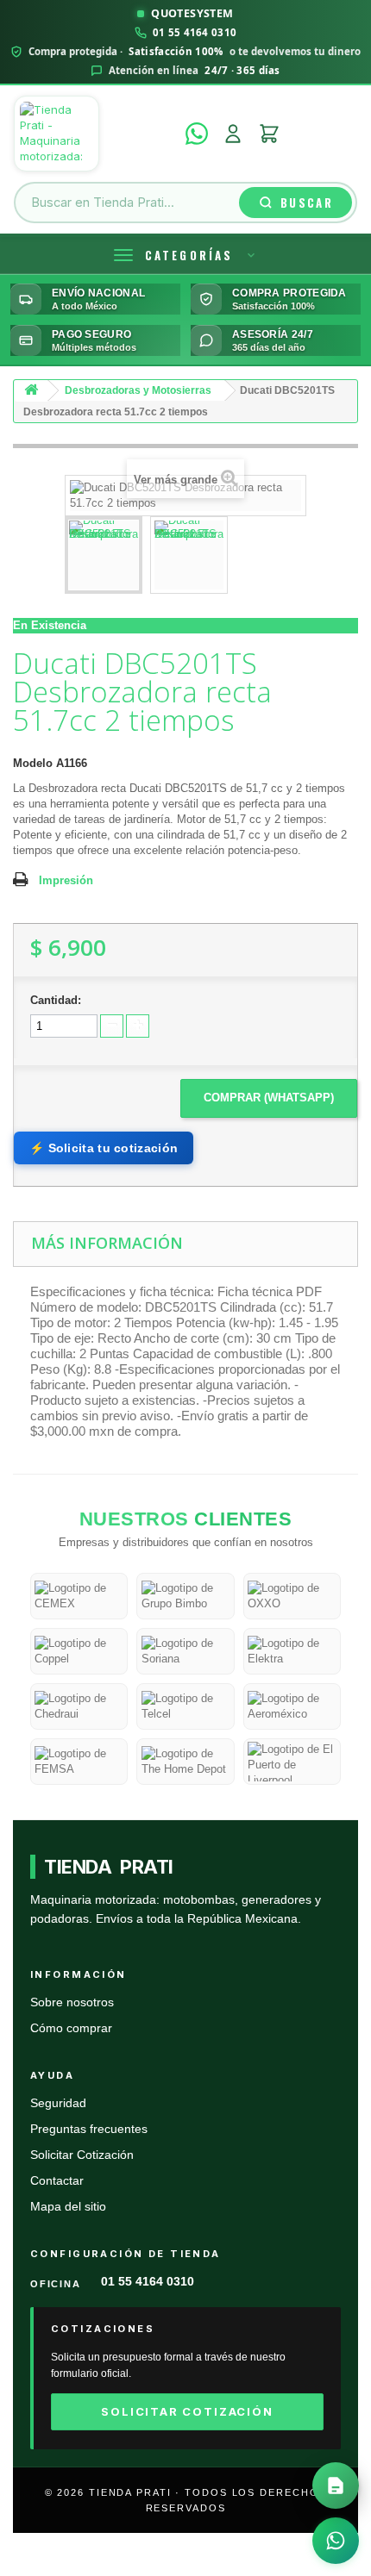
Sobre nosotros (72, 2002)
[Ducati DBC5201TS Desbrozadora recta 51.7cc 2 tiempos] (104, 555)
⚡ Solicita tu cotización (104, 1148)
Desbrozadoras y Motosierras (138, 390)
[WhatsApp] (197, 134)
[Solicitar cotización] (336, 2486)
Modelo (33, 763)
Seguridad (58, 2103)
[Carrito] (269, 134)
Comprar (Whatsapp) (269, 1098)
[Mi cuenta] (233, 134)
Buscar (307, 203)
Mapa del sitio (68, 2207)
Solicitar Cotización (82, 2155)
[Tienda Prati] (94, 134)
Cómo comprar (71, 2028)
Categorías (189, 255)
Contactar (57, 2181)
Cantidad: (56, 1000)
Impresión (66, 880)
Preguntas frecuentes (89, 2129)
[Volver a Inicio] (31, 391)
